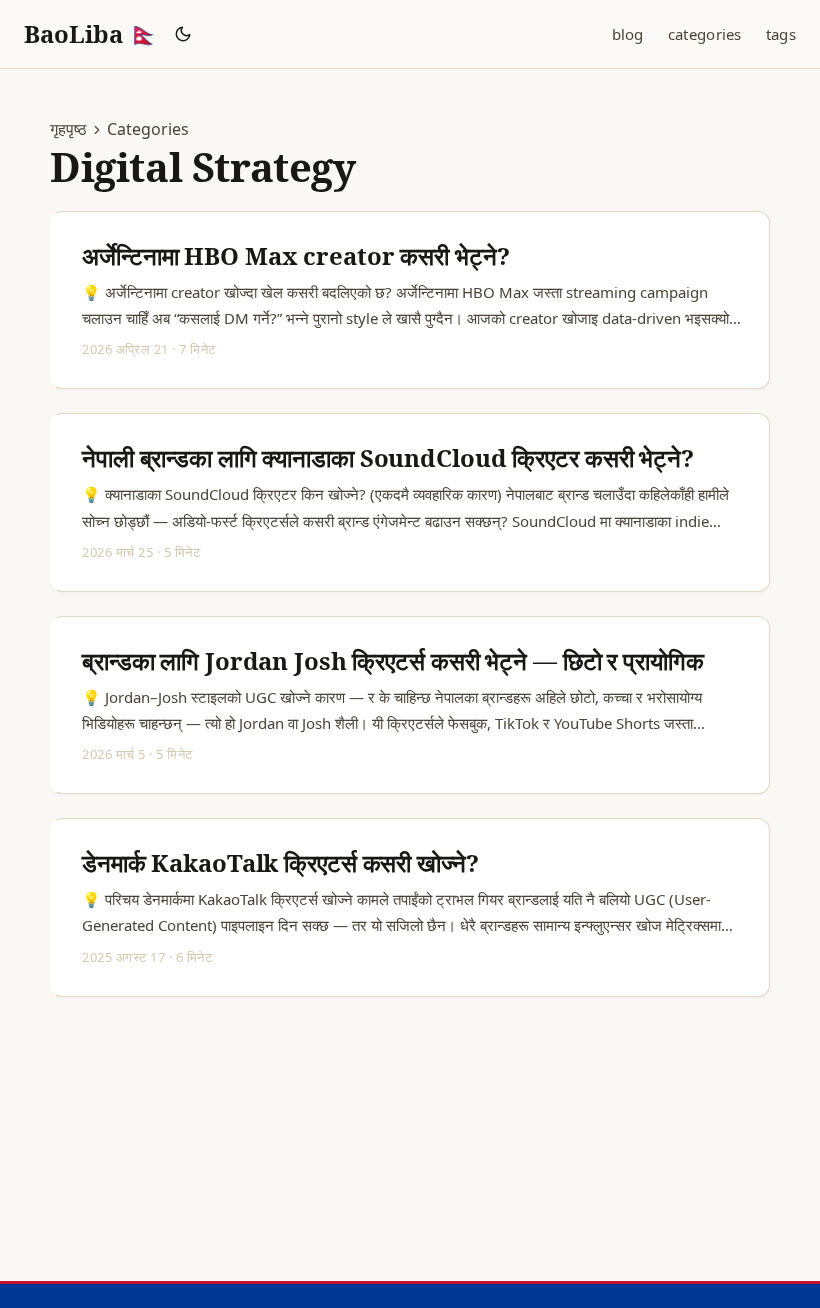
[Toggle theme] (183, 34)
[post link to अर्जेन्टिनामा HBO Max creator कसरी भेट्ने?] (411, 300)
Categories (148, 129)
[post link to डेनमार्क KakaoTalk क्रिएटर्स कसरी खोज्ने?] (411, 907)
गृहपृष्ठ (68, 129)
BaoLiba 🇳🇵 (91, 33)
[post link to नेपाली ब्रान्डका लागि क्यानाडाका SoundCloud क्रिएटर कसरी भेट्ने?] (411, 502)
